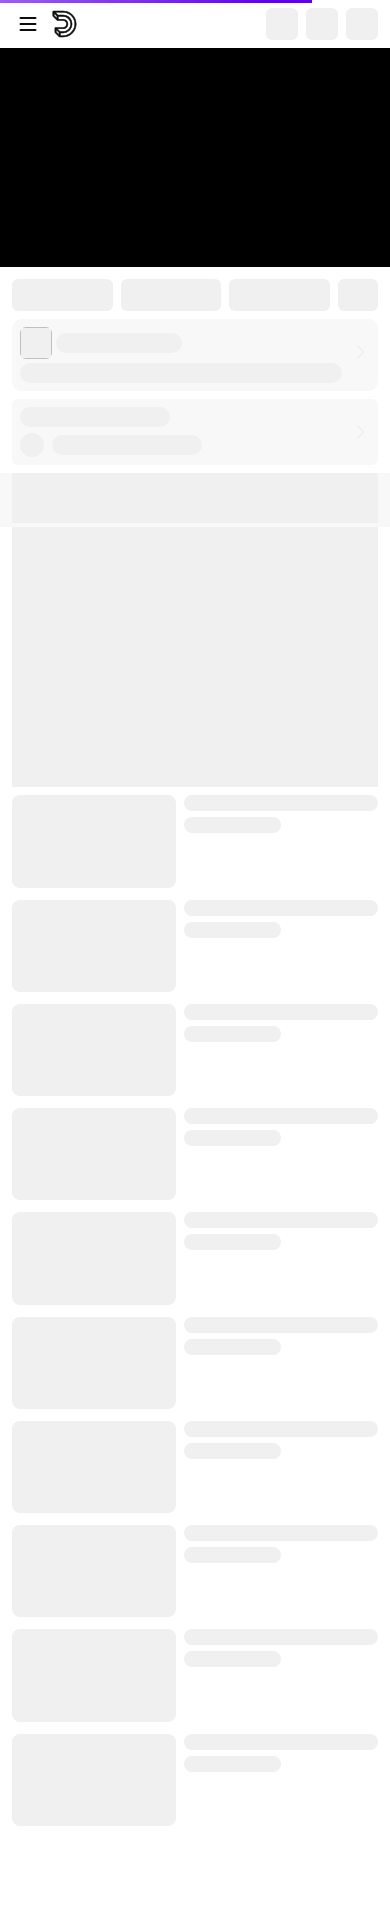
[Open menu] (28, 24)
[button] (195, 432)
